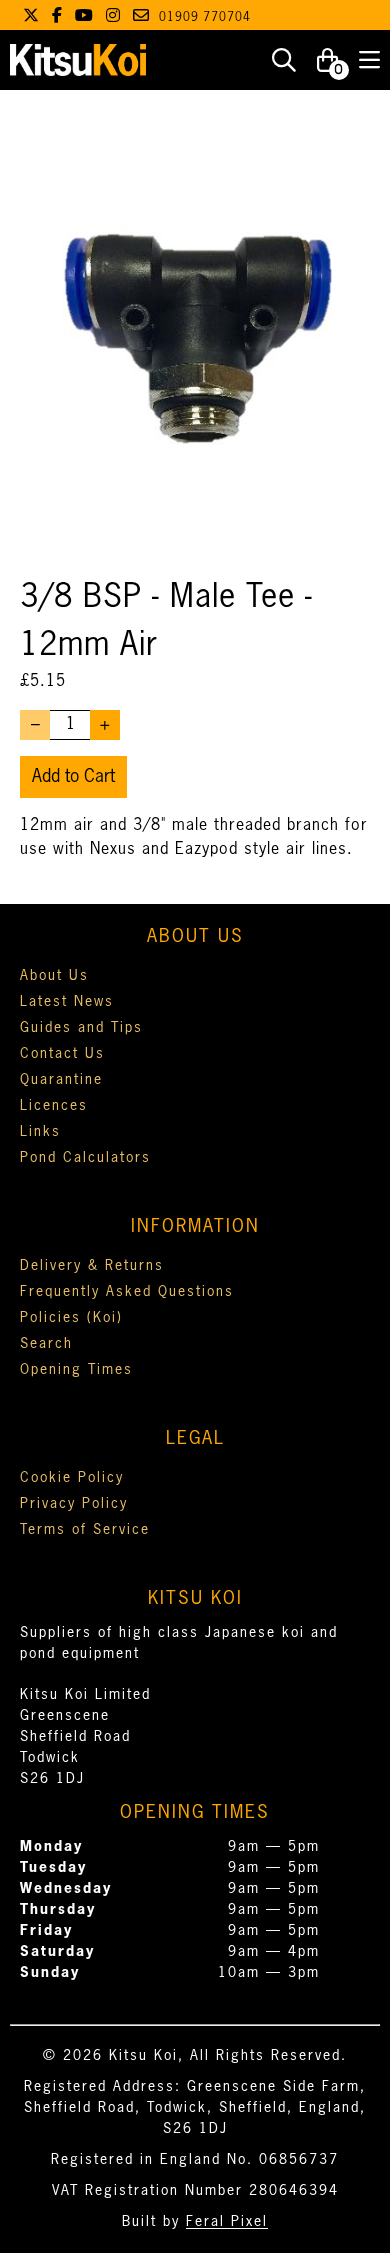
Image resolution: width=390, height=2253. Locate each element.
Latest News (67, 1002)
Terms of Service (85, 1530)
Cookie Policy (72, 1478)
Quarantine (61, 1080)
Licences (54, 1106)
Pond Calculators (85, 1158)
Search (46, 1344)
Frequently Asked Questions (127, 1292)
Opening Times (76, 1370)
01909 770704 (205, 18)
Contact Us (62, 1054)
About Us (54, 976)
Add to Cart (73, 777)
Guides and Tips (81, 1028)
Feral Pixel (227, 2222)
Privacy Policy (74, 1504)
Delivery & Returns (92, 1266)
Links (40, 1132)
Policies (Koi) (71, 1318)
